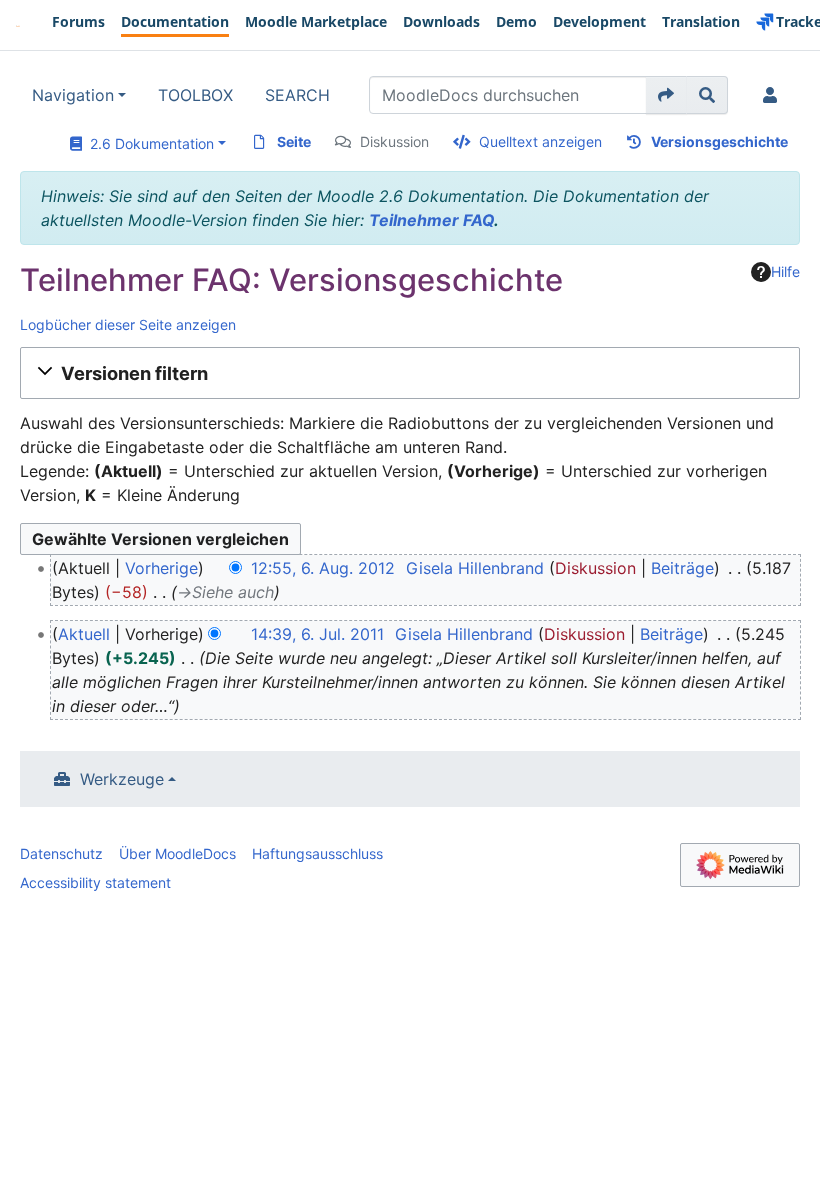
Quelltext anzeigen (540, 141)
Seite (294, 141)
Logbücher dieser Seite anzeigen (128, 324)
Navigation (73, 95)
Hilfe (785, 271)
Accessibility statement (95, 882)
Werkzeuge (122, 779)
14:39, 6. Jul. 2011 (317, 634)
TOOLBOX (195, 95)
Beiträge (682, 568)
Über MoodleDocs (177, 853)
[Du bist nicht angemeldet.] (774, 95)
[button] (410, 373)
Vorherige (161, 568)
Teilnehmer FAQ (431, 220)
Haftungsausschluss (317, 853)
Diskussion (394, 141)
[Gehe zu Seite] (666, 95)
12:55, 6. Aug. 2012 (323, 568)
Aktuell (84, 634)
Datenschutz (61, 853)
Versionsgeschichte (719, 141)
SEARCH (297, 95)
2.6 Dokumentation (148, 143)
